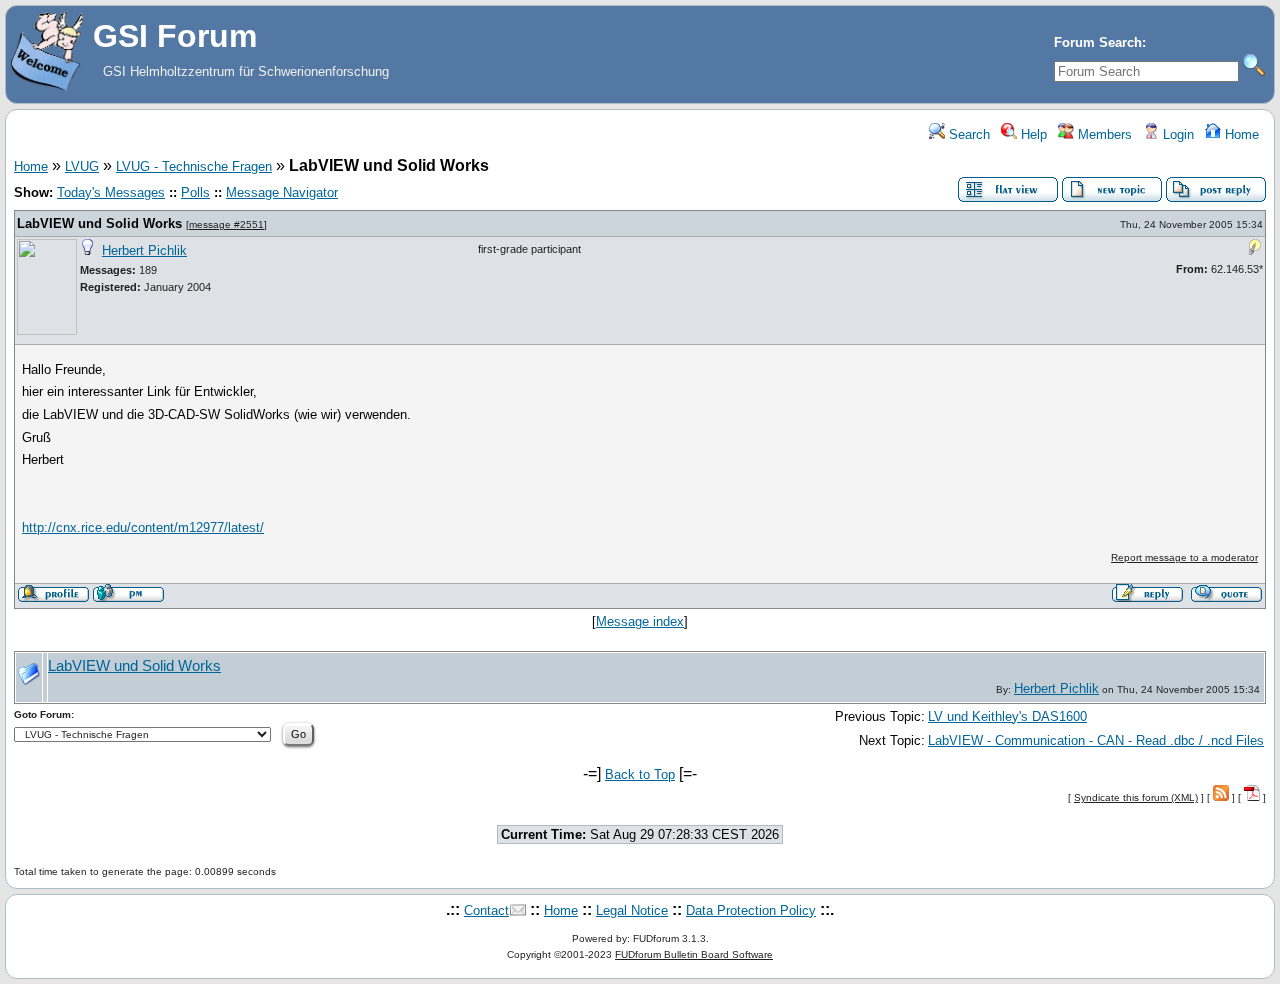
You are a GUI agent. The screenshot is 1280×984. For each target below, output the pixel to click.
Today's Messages (111, 192)
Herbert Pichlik (144, 250)
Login (1176, 134)
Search (967, 134)
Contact (486, 910)
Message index (640, 621)
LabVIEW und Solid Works (99, 223)
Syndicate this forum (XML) (1136, 797)
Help (1032, 134)
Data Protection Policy (751, 910)
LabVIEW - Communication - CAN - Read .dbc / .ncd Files (1096, 740)
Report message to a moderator (1184, 557)
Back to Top (640, 774)
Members (1103, 134)
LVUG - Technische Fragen (194, 166)
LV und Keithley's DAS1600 (1007, 716)
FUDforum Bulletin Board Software (694, 954)
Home (1240, 134)
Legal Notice (632, 910)
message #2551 (226, 224)
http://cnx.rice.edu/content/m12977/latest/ (143, 527)
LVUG (82, 166)
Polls (195, 192)
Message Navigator (282, 192)
